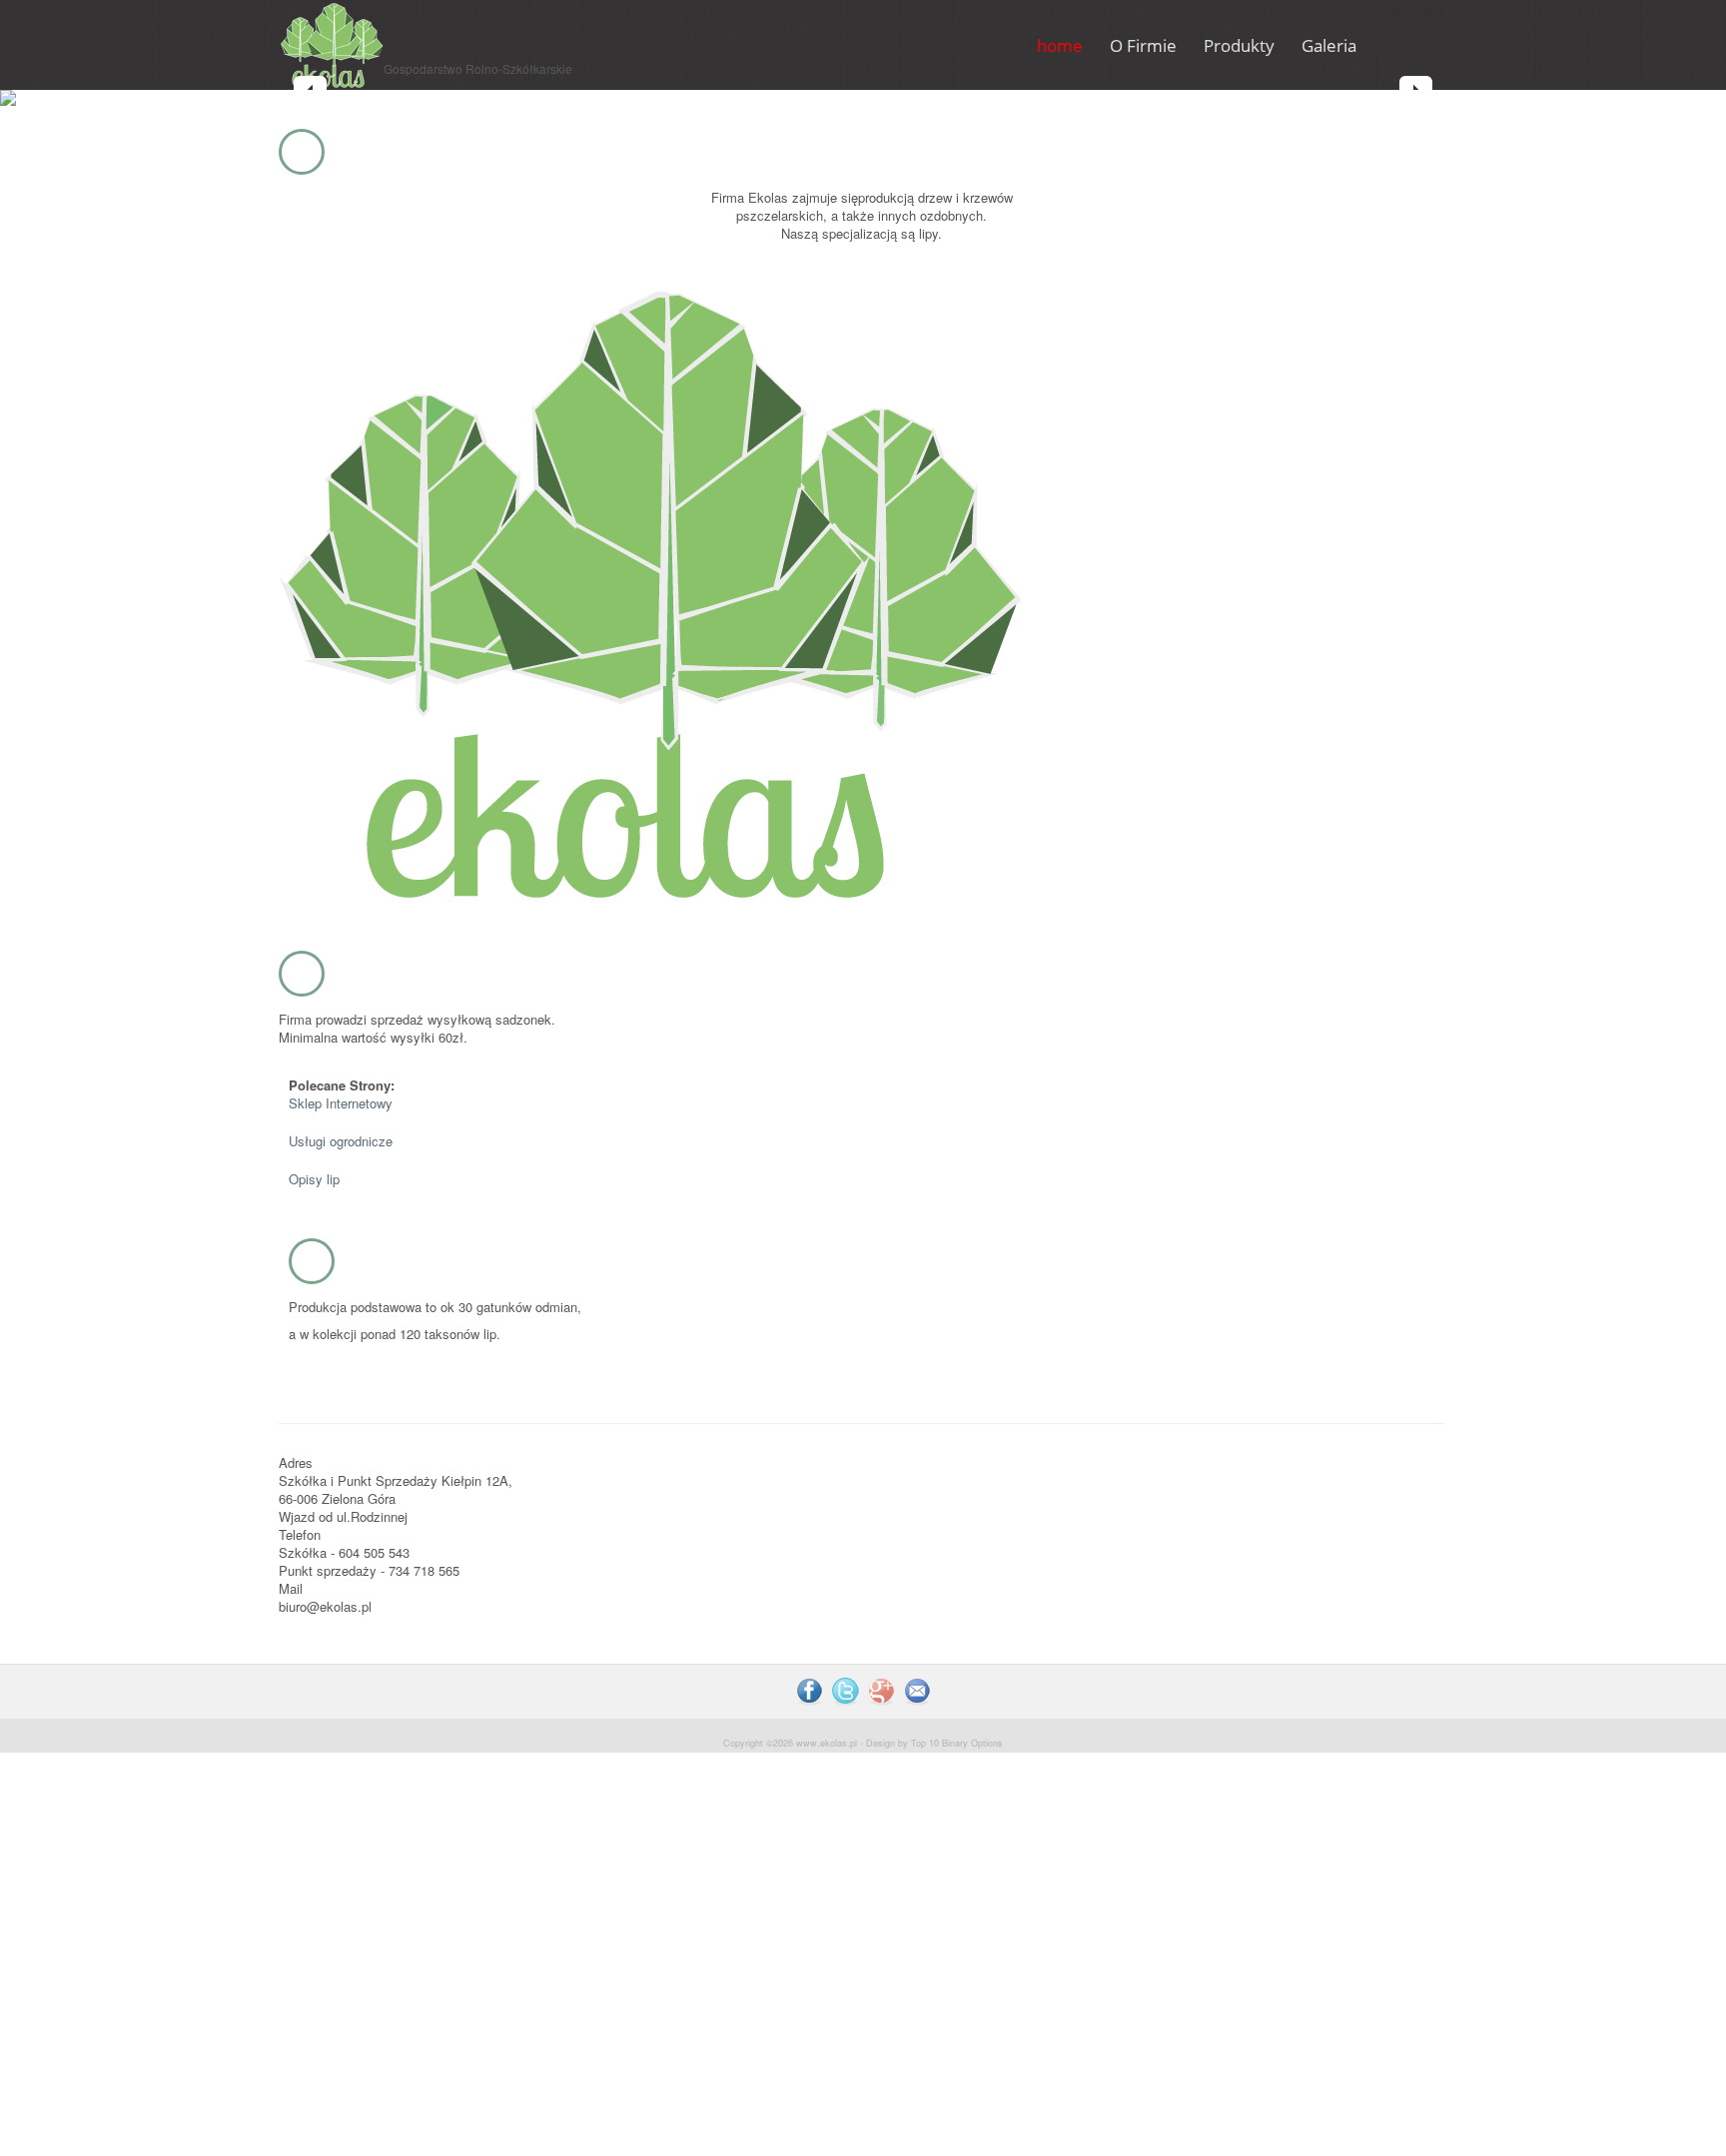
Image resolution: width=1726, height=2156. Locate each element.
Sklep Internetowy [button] (341, 1103)
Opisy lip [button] (314, 1179)
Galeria (1329, 45)
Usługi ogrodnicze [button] (341, 1141)
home (1060, 45)
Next (1416, 92)
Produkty (1239, 45)
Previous (310, 92)
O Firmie (1143, 45)
